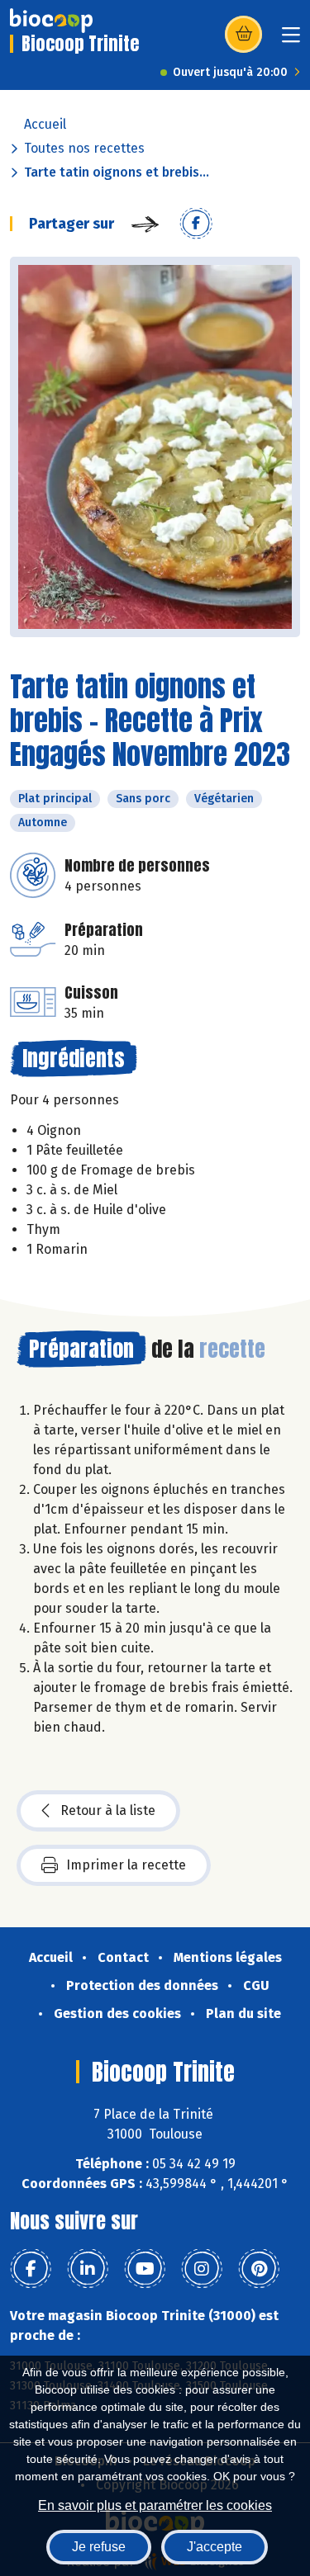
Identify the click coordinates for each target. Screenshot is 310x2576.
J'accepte (215, 2547)
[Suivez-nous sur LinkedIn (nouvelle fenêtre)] (88, 2269)
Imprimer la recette (126, 1865)
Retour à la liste (108, 1810)
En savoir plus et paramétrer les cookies (155, 2505)
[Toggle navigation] (291, 40)
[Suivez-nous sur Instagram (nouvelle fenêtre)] (202, 2269)
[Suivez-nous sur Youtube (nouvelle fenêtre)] (145, 2269)
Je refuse (99, 2547)
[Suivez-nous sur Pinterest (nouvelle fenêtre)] (259, 2269)
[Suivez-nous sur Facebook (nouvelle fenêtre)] (31, 2269)
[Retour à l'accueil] (51, 21)
